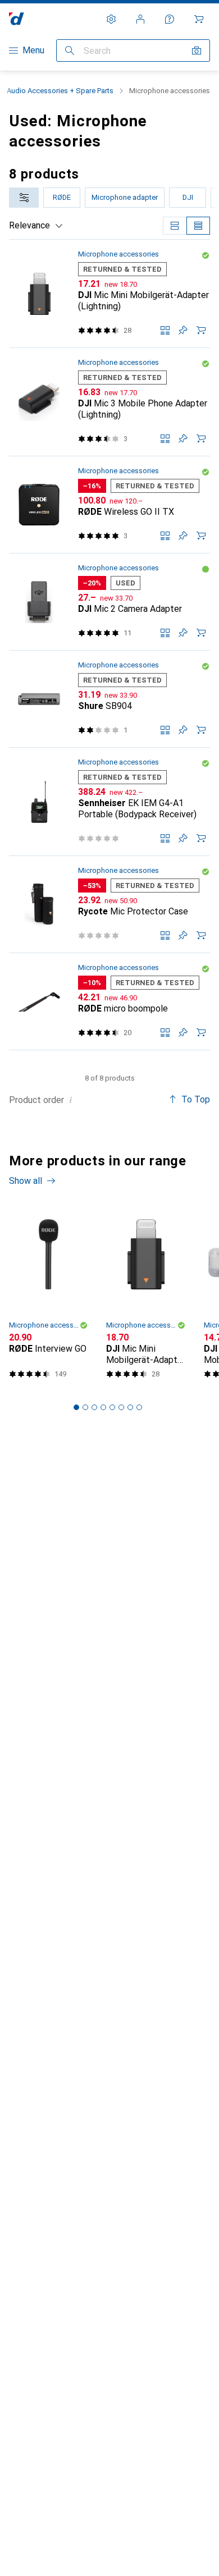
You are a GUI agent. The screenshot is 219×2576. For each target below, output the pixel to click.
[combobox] (24, 198)
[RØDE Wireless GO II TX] (109, 505)
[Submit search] (70, 51)
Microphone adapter (125, 197)
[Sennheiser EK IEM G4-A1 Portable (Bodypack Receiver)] (109, 802)
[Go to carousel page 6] (121, 1407)
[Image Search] (197, 51)
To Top (196, 1099)
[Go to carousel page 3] (94, 1407)
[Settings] (111, 19)
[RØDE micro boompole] (109, 1002)
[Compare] (165, 330)
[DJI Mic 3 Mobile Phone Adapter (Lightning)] (109, 402)
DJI (188, 197)
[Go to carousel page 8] (139, 1407)
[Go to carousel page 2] (85, 1407)
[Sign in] (140, 19)
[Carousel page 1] (76, 1407)
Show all (26, 1181)
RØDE (62, 197)
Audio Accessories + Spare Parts (60, 91)
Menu (33, 50)
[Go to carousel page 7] (130, 1407)
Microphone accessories (118, 254)
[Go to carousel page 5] (112, 1407)
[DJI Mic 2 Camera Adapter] (109, 602)
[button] (206, 255)
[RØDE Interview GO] (49, 1296)
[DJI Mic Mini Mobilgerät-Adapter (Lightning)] (109, 294)
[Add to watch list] (183, 330)
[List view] (198, 226)
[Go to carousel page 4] (103, 1407)
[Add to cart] (201, 330)
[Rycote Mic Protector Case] (109, 905)
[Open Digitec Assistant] (170, 19)
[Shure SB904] (109, 699)
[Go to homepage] (17, 19)
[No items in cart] (199, 19)
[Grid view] (175, 226)
